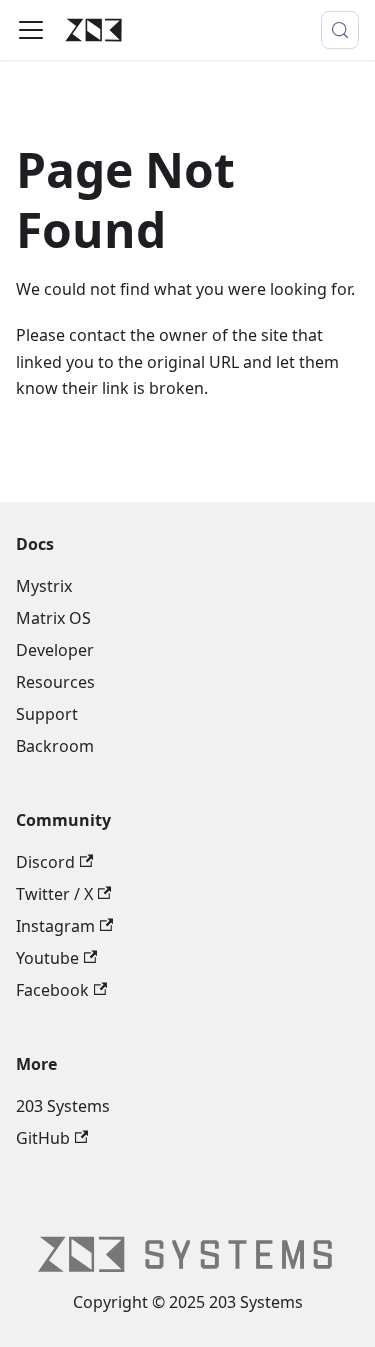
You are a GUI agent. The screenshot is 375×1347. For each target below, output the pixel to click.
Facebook (52, 990)
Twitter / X (54, 894)
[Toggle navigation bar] (31, 30)
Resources (55, 682)
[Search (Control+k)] (340, 30)
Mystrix (44, 586)
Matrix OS (53, 618)
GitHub (43, 1138)
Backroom (55, 746)
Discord (45, 862)
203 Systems (63, 1106)
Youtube (47, 958)
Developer (55, 650)
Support (47, 714)
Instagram (55, 926)
